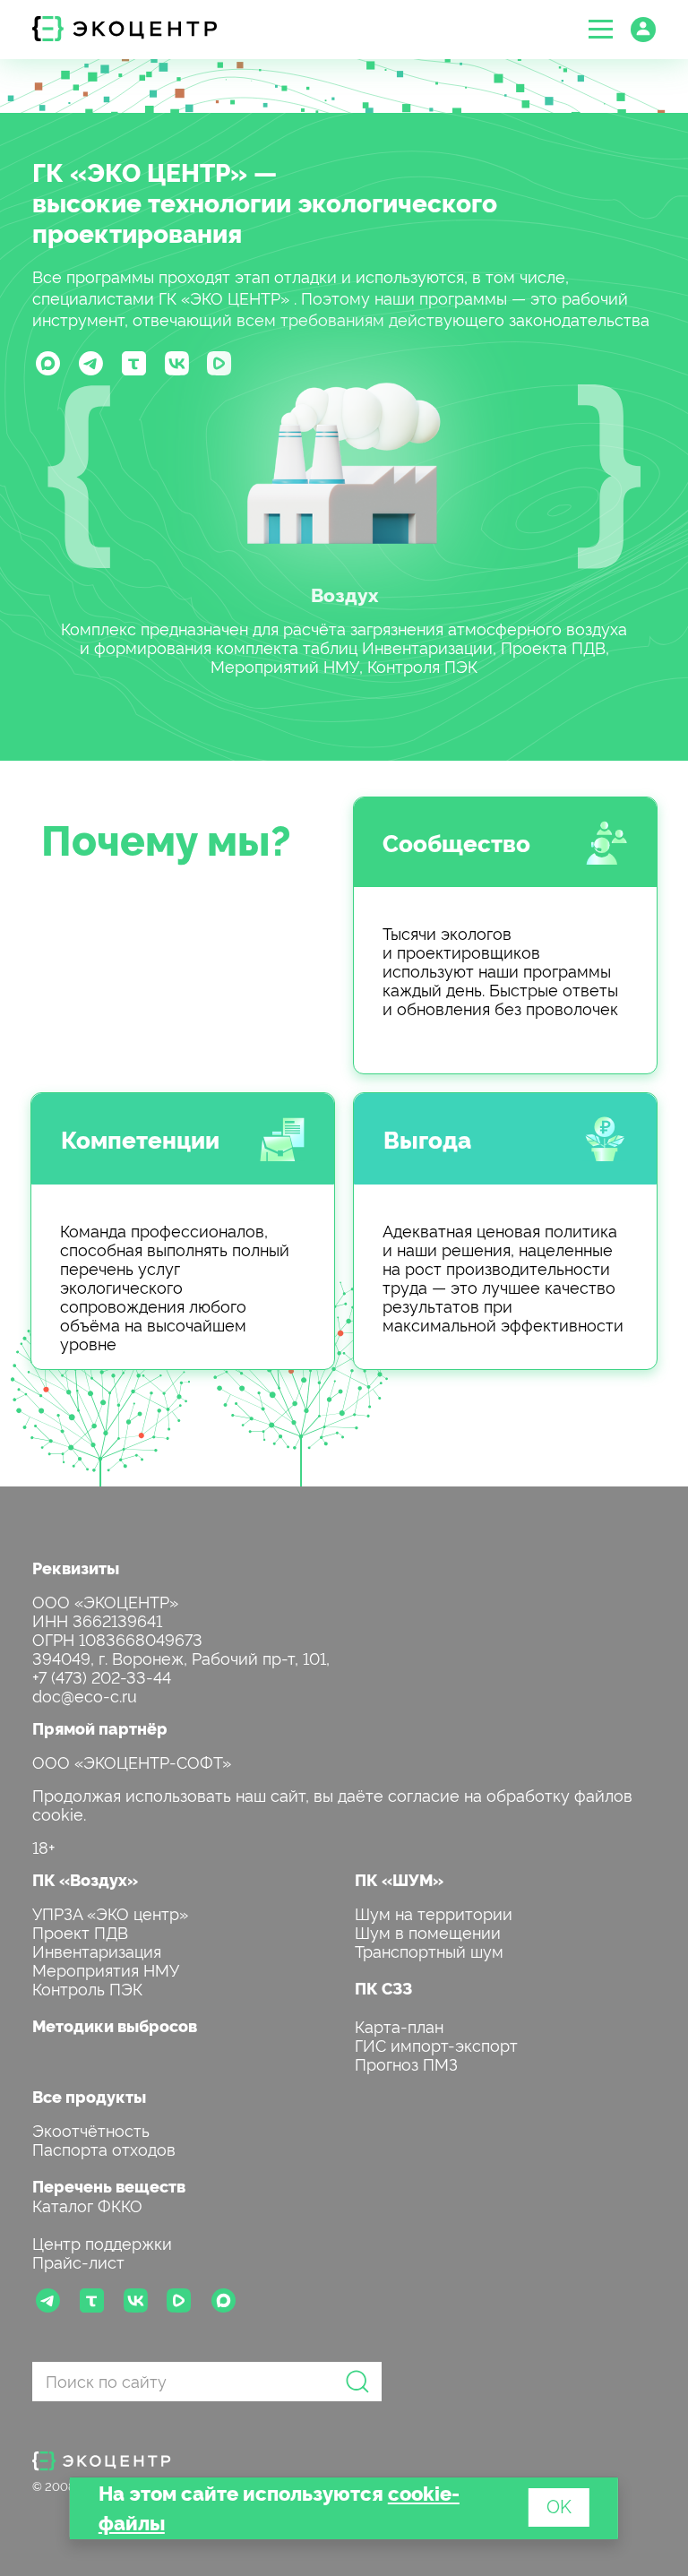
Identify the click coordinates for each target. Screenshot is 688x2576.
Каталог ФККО (87, 2205)
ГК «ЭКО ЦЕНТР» (140, 171)
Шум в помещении (428, 1931)
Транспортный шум (429, 1950)
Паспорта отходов (104, 2148)
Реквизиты (76, 1568)
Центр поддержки (102, 2242)
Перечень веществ (109, 2186)
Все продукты (89, 2096)
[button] (601, 29)
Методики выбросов (115, 2025)
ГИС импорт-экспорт (436, 2044)
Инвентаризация (97, 1950)
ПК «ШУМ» (399, 1879)
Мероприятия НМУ (106, 1969)
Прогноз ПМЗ (406, 2063)
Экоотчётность (91, 2129)
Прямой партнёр (100, 1728)
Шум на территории (434, 1913)
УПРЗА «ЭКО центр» (110, 1913)
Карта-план (399, 2025)
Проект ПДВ (80, 1931)
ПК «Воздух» (85, 1879)
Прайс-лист (78, 2261)
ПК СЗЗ (383, 1988)
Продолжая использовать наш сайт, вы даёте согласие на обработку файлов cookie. (332, 1804)
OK (559, 2505)
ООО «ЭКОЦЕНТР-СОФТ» (132, 1761)
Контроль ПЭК (87, 1988)
